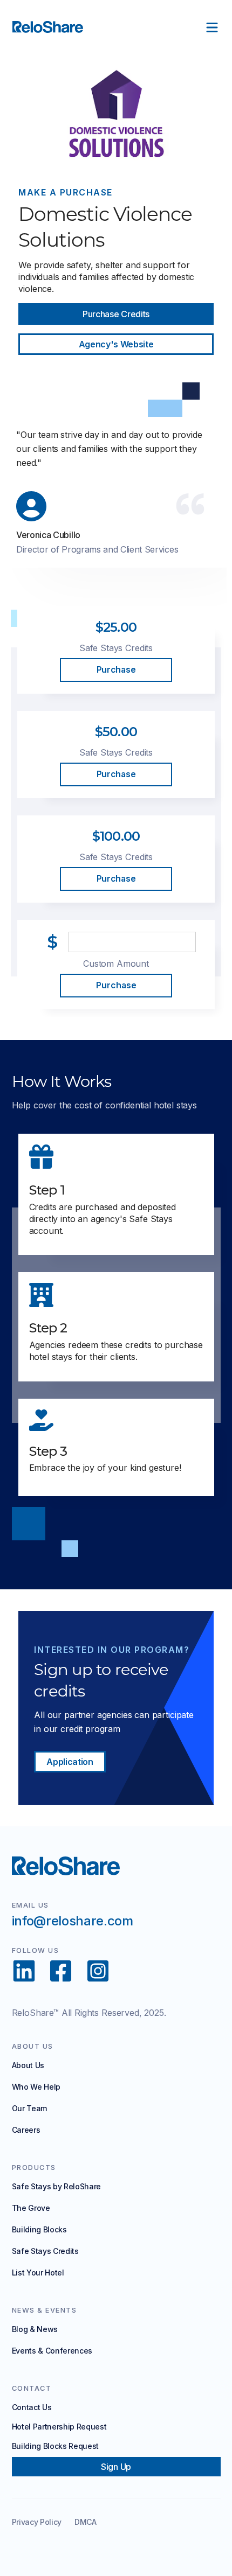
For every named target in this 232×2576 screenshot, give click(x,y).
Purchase (116, 670)
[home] (57, 27)
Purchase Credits (116, 314)
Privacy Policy (37, 2522)
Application (70, 1762)
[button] (212, 27)
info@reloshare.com (73, 1921)
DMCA (86, 2522)
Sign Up (116, 2467)
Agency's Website (116, 344)
